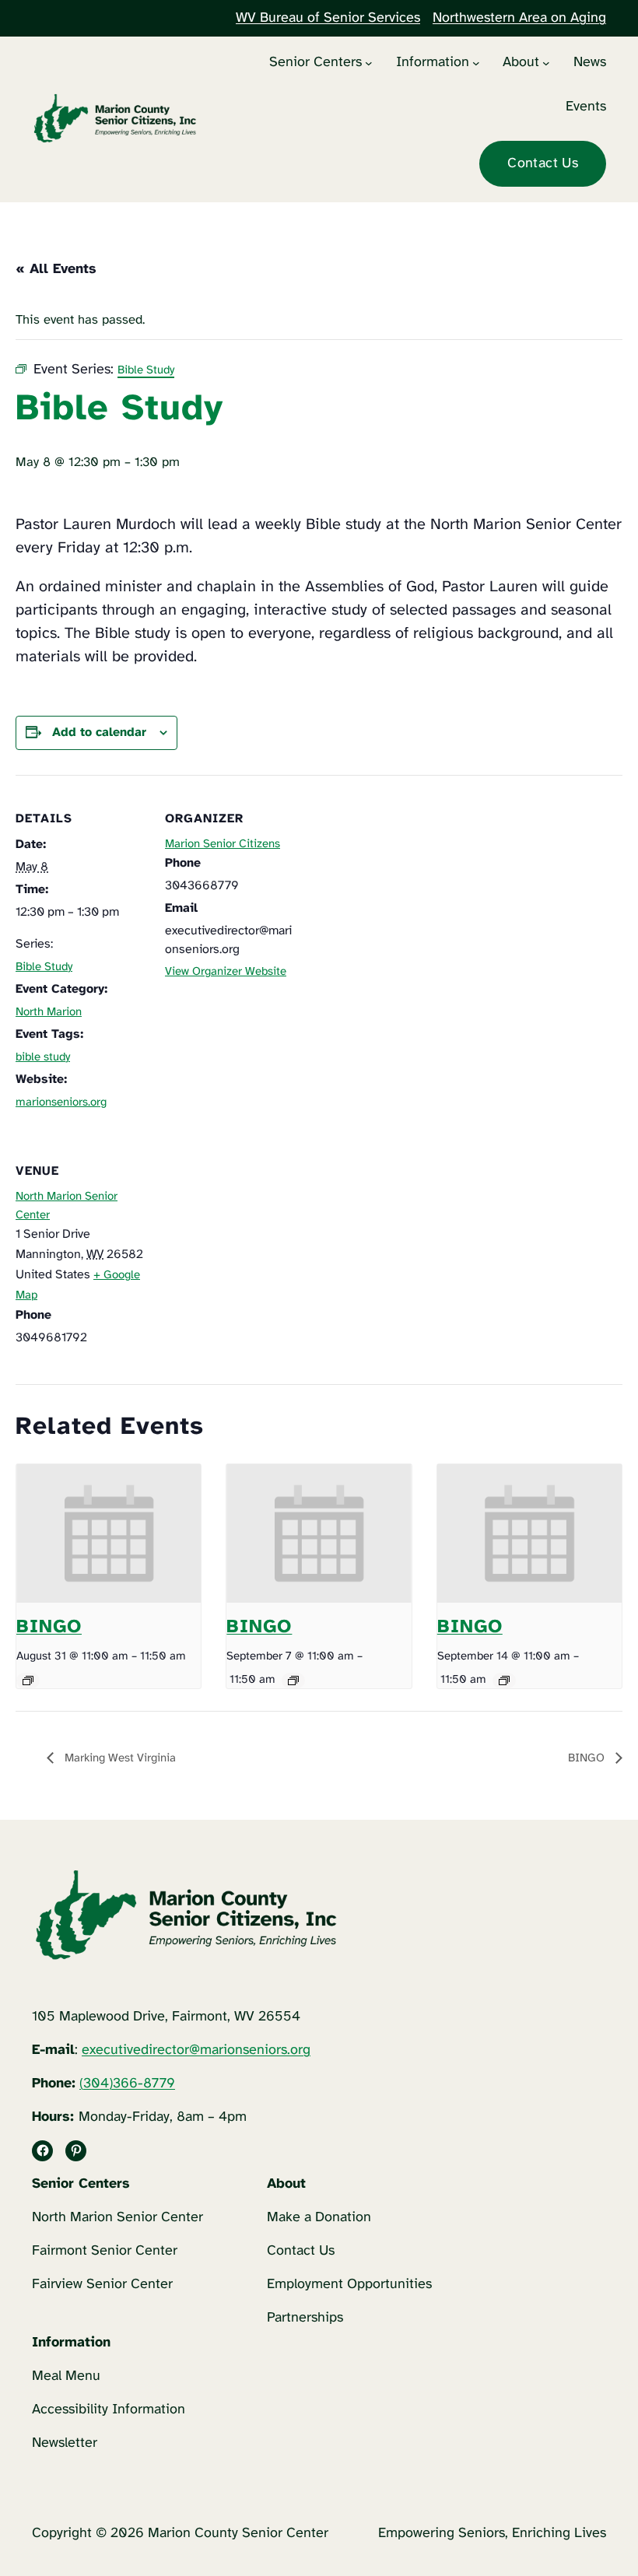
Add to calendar (99, 732)
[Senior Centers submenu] (369, 63)
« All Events (56, 270)
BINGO (49, 1627)
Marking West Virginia (119, 1758)
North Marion (49, 1012)
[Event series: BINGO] (28, 1681)
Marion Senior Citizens (223, 844)
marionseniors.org (61, 1102)
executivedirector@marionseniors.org (196, 2050)
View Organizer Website (226, 972)
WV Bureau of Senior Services (328, 18)
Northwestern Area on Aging (519, 18)
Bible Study (44, 967)
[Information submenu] (476, 63)
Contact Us (543, 164)
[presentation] (109, 1533)
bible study (43, 1057)
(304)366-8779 (127, 2084)
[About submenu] (546, 63)
